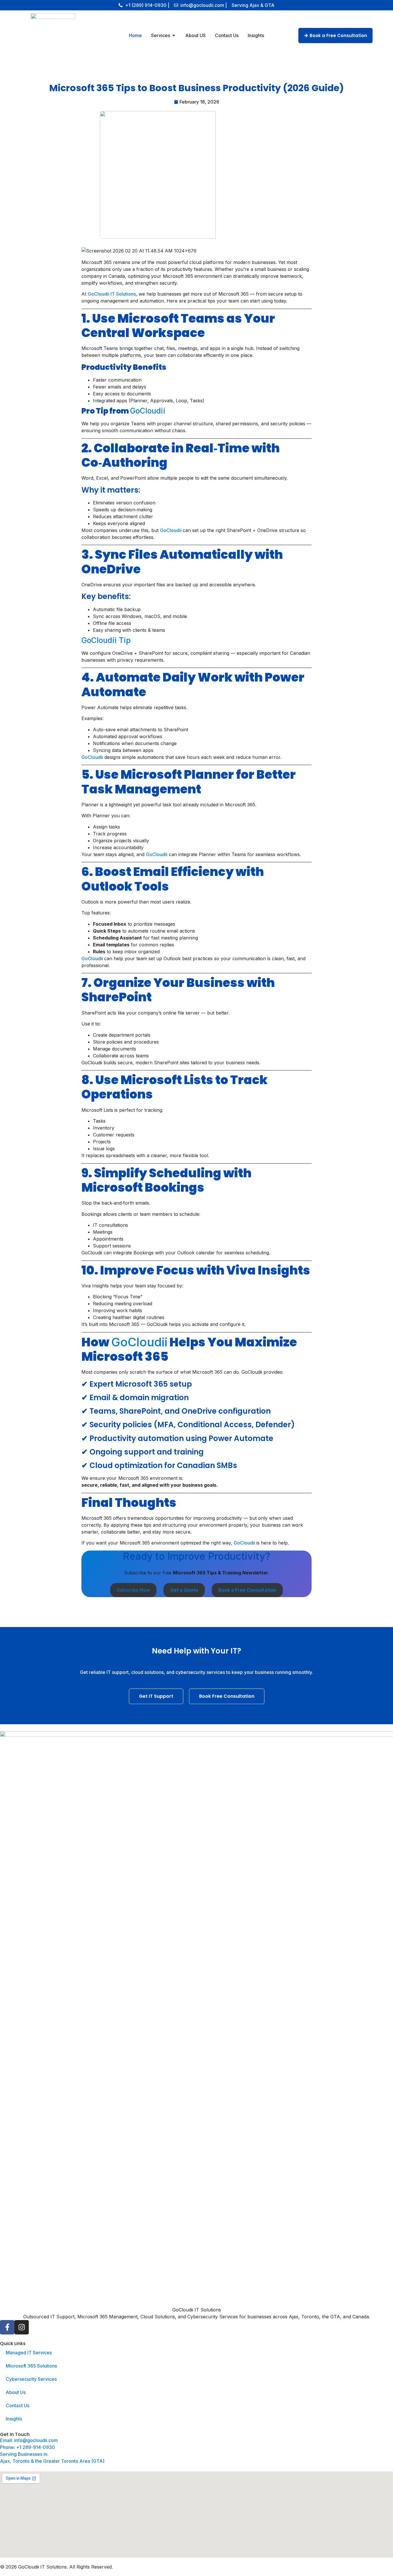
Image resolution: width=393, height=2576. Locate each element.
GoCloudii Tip (106, 640)
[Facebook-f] (7, 2327)
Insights (14, 2419)
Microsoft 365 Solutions (31, 2366)
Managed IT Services (29, 2353)
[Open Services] (174, 35)
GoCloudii (148, 411)
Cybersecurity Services (31, 2379)
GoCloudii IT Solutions (112, 294)
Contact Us (18, 2405)
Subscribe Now (133, 1590)
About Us (16, 2392)
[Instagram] (22, 2327)
